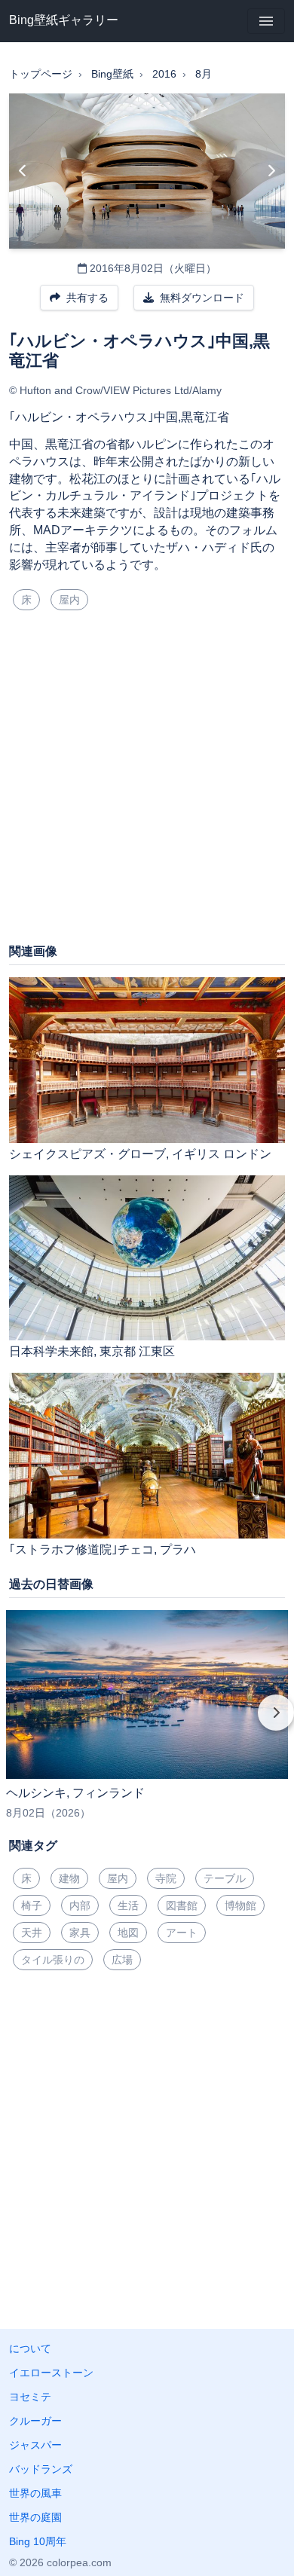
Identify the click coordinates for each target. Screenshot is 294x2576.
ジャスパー (35, 2445)
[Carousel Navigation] (147, 1723)
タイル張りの (53, 1960)
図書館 (182, 1905)
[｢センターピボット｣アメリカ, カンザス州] (23, 171)
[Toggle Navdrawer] (266, 21)
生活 (128, 1905)
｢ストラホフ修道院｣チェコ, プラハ (103, 1549)
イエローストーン (51, 2373)
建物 (69, 1878)
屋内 (69, 600)
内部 (80, 1905)
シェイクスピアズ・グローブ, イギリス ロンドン (140, 1154)
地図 (128, 1933)
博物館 (240, 1905)
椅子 (32, 1905)
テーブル (225, 1878)
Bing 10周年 (38, 2541)
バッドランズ (41, 2469)
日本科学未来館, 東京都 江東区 (92, 1351)
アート (182, 1933)
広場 (122, 1960)
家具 (80, 1933)
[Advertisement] (147, 783)
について (30, 2348)
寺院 (166, 1878)
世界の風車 (35, 2493)
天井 (32, 1933)
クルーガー (35, 2421)
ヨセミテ (30, 2397)
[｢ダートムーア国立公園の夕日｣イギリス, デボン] (271, 171)
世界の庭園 (35, 2517)
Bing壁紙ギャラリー (64, 20)
